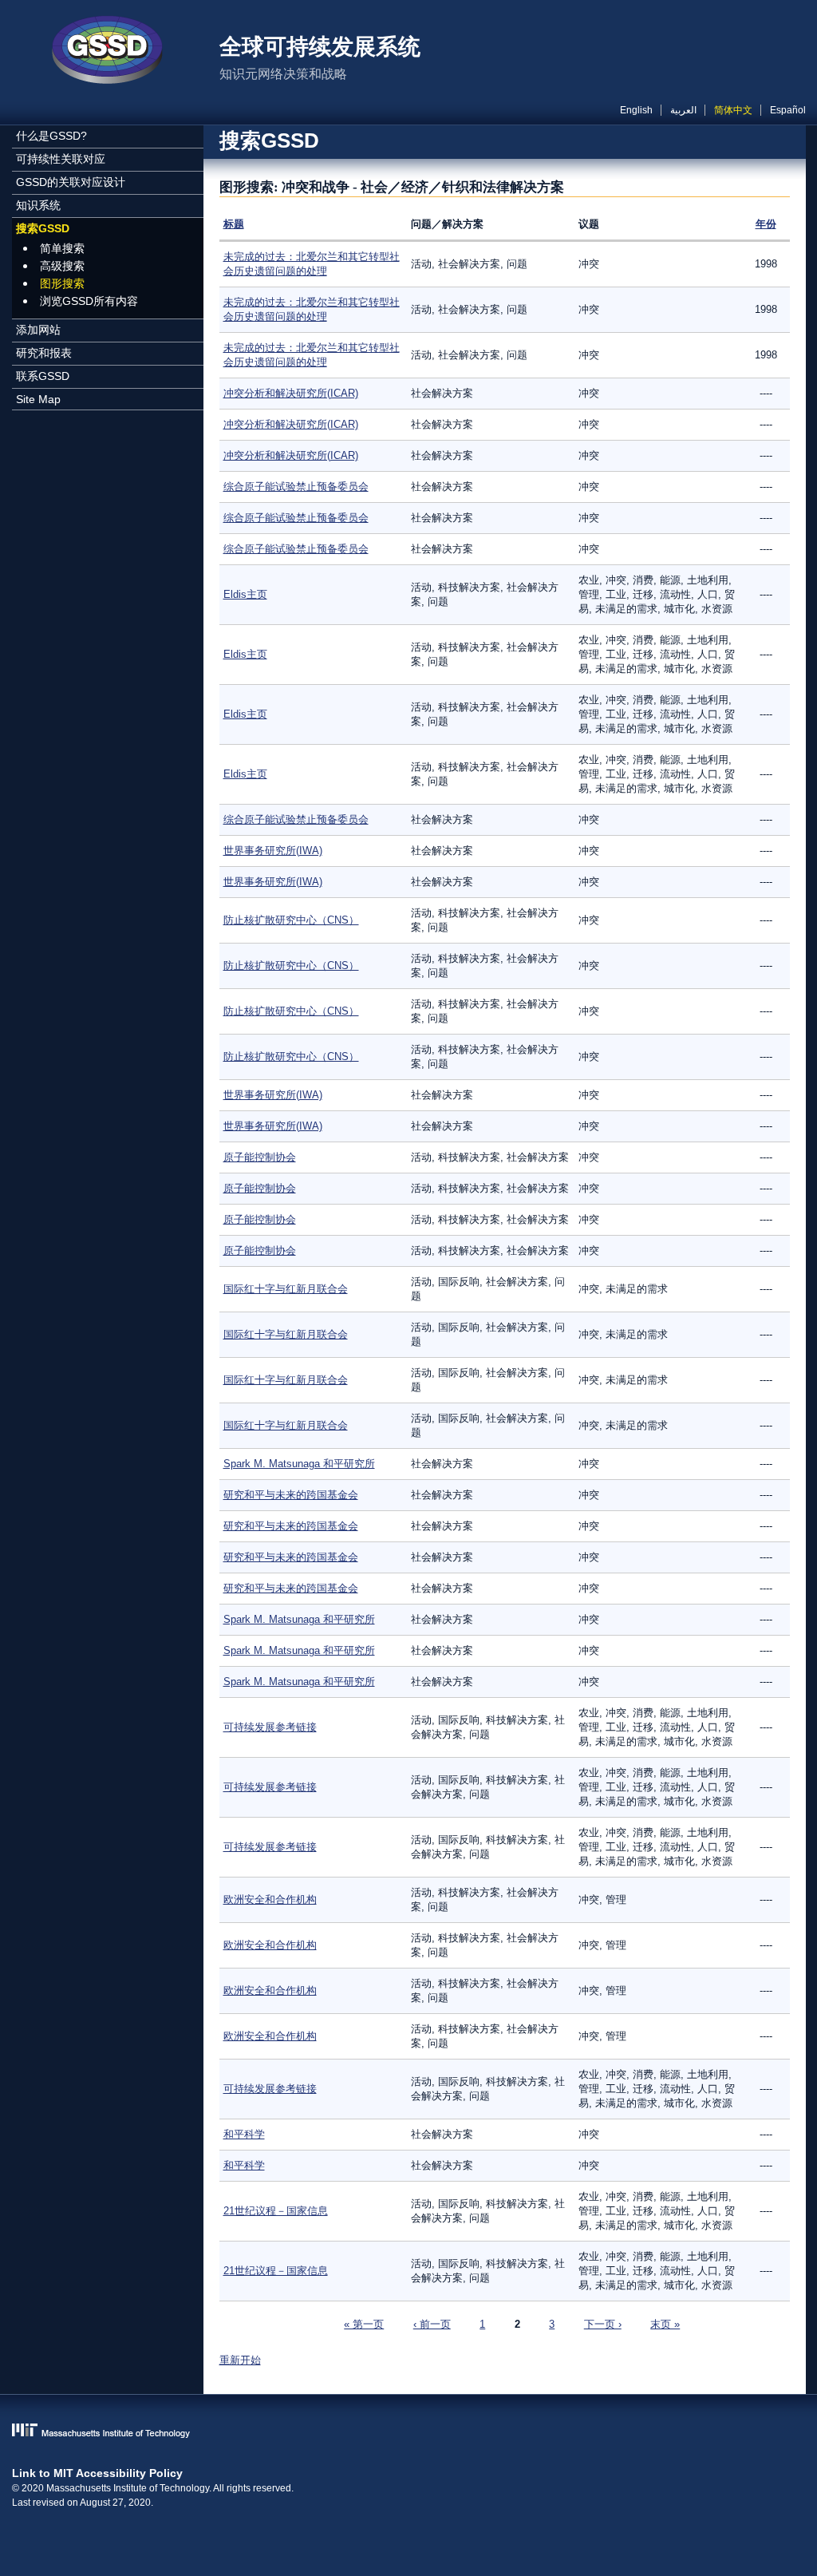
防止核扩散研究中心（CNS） (291, 920)
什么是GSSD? (51, 136)
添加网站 (38, 330)
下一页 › (603, 2324)
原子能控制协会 (260, 1157)
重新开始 (240, 2360)
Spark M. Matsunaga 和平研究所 (299, 1464)
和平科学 (244, 2134)
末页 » (665, 2324)
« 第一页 (364, 2324)
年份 (766, 224)
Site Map (38, 399)
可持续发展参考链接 (270, 1727)
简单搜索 (62, 248)
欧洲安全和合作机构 (270, 1899)
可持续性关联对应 (61, 159)
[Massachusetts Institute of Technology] (409, 2432)
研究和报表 (44, 353)
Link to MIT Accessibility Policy (97, 2473)
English (636, 110)
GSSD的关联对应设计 (71, 182)
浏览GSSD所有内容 (89, 301)
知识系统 (38, 205)
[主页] (108, 52)
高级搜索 (62, 266)
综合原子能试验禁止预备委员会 (296, 487)
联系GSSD (43, 376)
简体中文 (733, 110)
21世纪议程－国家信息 (276, 2211)
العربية (683, 110)
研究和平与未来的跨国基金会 (291, 1495)
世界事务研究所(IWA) (273, 851)
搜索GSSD (43, 228)
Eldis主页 (245, 594)
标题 (234, 224)
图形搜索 (62, 283)
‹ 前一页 (432, 2324)
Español (788, 110)
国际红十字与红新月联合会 (286, 1289)
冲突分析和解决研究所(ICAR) (291, 393)
